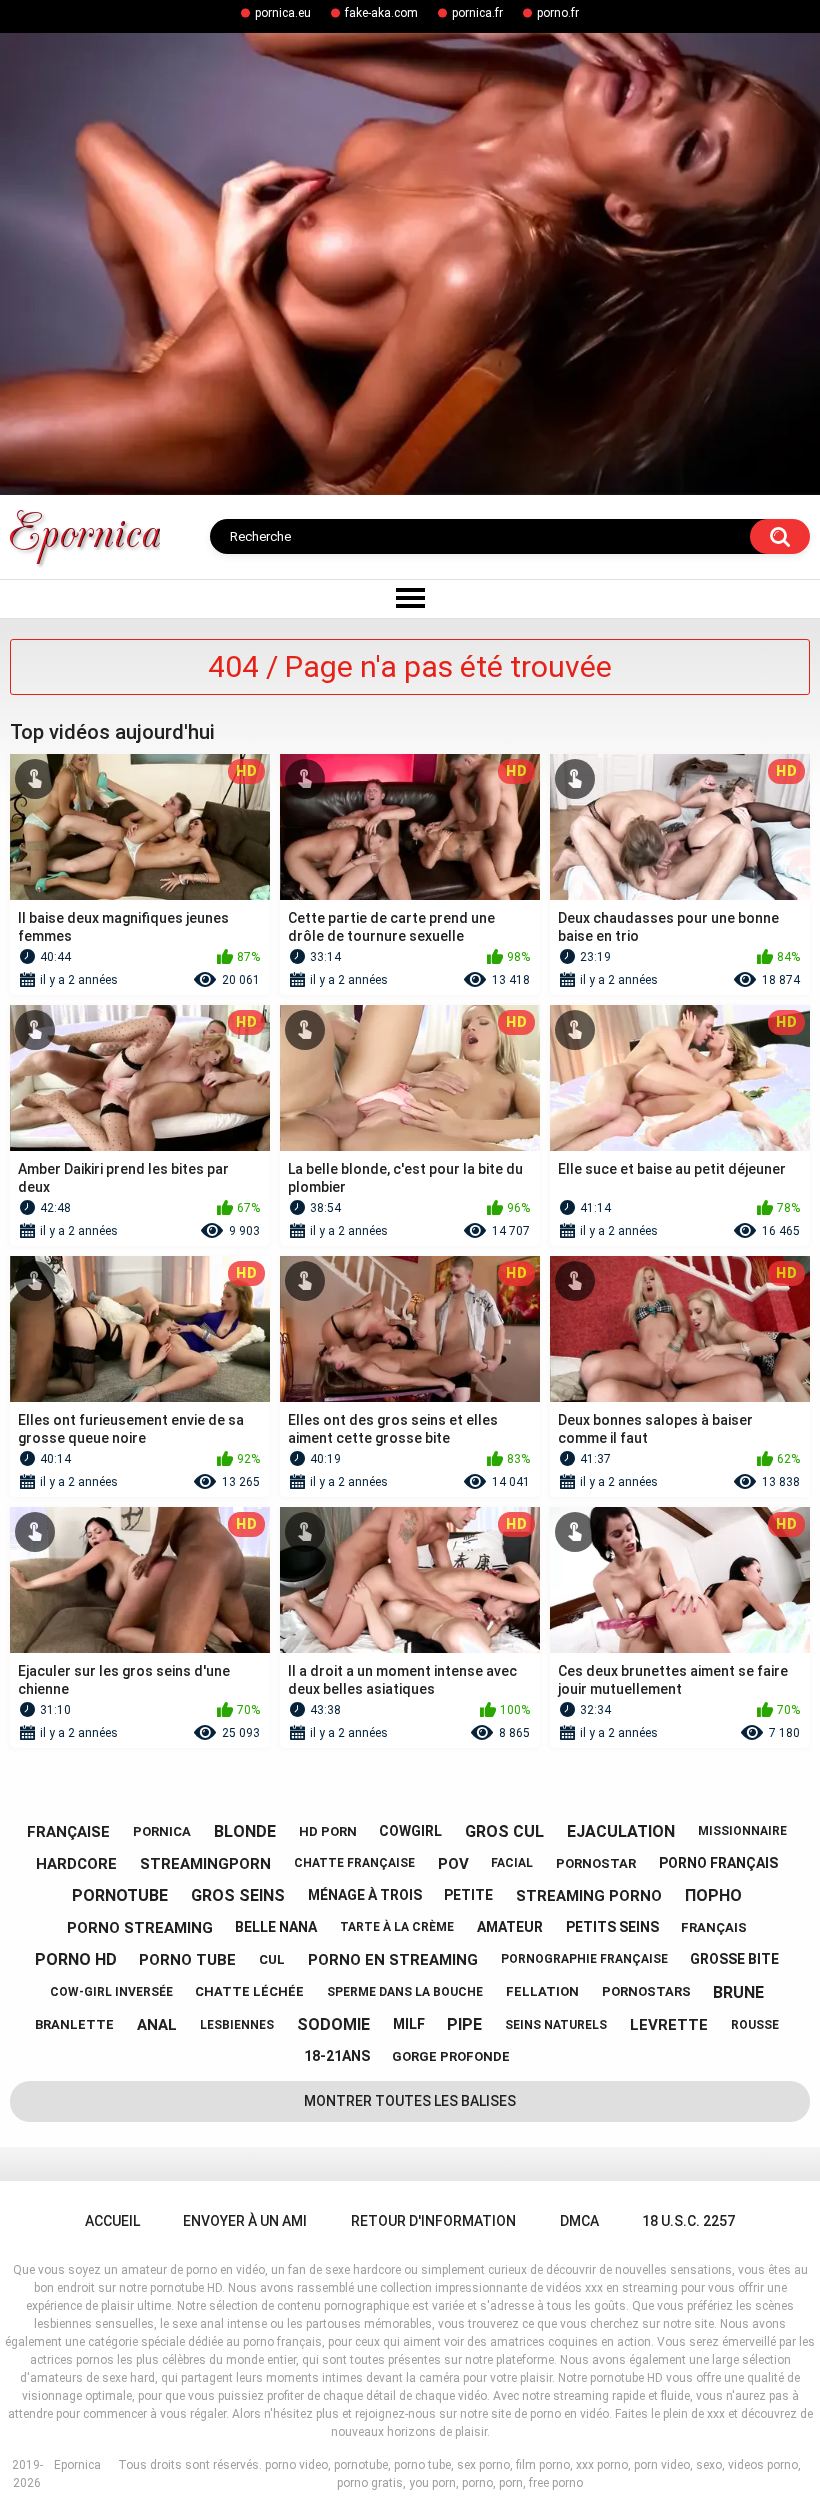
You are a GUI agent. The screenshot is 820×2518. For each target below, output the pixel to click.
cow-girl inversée (111, 1992)
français (714, 1927)
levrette (669, 2025)
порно (713, 1895)
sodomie (333, 2024)
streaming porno (589, 1896)
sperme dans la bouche (405, 1992)
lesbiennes (237, 2025)
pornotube (120, 1895)
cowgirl (410, 1831)
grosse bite (734, 1959)
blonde (245, 1831)
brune (738, 1992)
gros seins (238, 1895)
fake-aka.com (381, 13)
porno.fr (558, 13)
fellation (542, 1991)
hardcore (76, 1864)
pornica (162, 1831)
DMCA (579, 2221)
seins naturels (556, 2025)
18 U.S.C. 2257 (688, 2221)
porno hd (76, 1959)
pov (453, 1864)
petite (468, 1895)
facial (512, 1863)
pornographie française (584, 1959)
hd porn (328, 1831)
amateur (510, 1927)
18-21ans (337, 2056)
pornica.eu (283, 13)
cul (272, 1959)
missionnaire (742, 1831)
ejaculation (621, 1831)
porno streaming (140, 1928)
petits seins (612, 1927)
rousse (755, 2025)
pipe (464, 2024)
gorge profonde (451, 2056)
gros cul (504, 1831)
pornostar (596, 1863)
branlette (74, 2024)
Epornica (77, 2465)
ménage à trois (365, 1895)
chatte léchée (249, 1991)
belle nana (276, 1927)
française (68, 1832)
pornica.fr (477, 13)
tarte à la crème (397, 1927)
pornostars (646, 1991)
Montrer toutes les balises (410, 2101)
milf (409, 2024)
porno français (718, 1863)
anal (157, 2025)
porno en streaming (393, 1960)
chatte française (354, 1863)
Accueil (112, 2221)
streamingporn (205, 1864)
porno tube (187, 1960)
